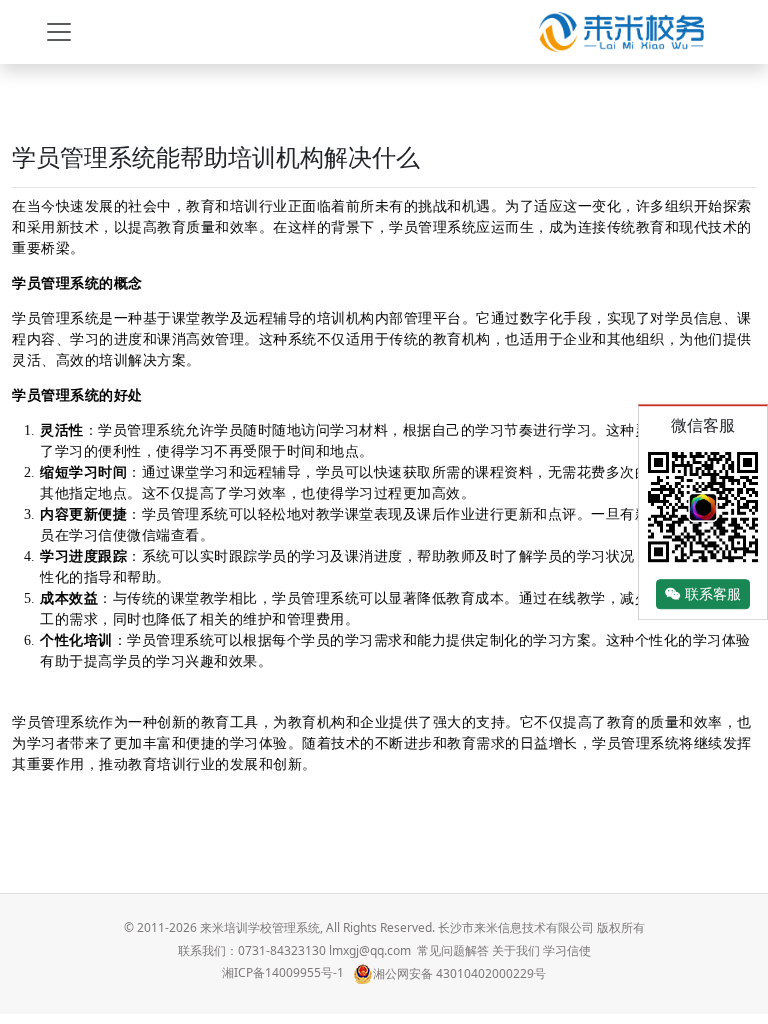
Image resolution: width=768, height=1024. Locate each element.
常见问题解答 (453, 950)
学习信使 (567, 950)
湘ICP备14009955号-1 (283, 973)
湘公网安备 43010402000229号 (459, 973)
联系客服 (711, 594)
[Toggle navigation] (59, 32)
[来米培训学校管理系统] (621, 32)
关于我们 (516, 950)
